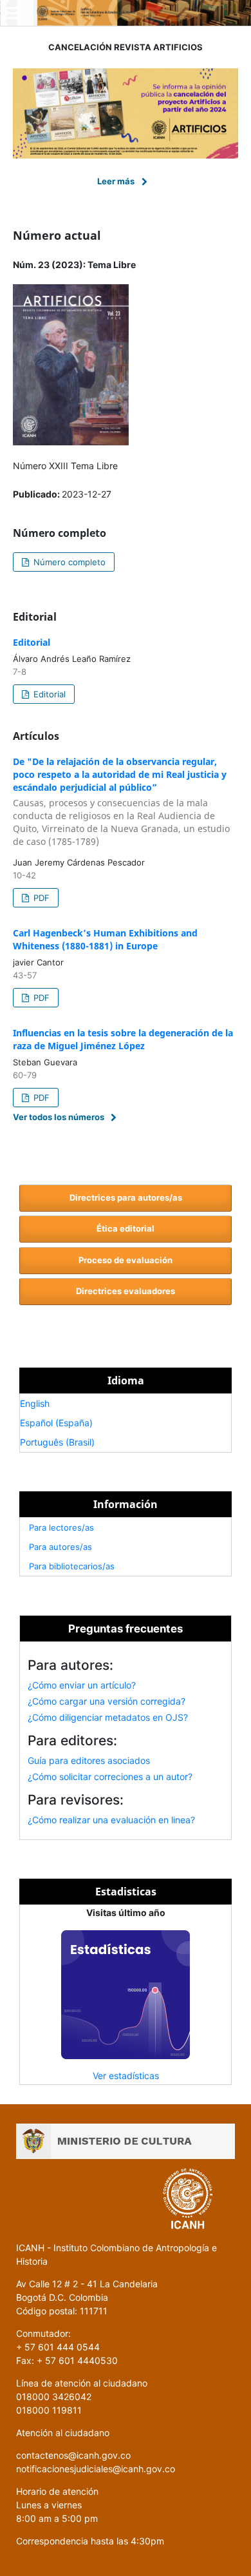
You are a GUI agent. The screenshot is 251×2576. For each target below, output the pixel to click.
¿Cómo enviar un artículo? (82, 1685)
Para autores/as (60, 1547)
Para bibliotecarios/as (72, 1566)
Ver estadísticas (126, 2076)
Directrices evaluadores (126, 1291)
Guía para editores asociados (89, 1760)
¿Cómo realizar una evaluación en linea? (111, 1820)
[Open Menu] (13, 13)
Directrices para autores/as (126, 1197)
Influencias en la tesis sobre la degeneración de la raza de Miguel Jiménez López (123, 1039)
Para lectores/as (61, 1527)
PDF (40, 898)
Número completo (68, 562)
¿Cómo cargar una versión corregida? (107, 1701)
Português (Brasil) (57, 1442)
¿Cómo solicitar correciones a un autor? (110, 1777)
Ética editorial (126, 1228)
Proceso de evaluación (126, 1260)
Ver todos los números (59, 1117)
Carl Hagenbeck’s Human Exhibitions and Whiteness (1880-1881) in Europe (105, 939)
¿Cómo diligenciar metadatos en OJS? (108, 1717)
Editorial (32, 642)
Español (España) (56, 1423)
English (35, 1403)
